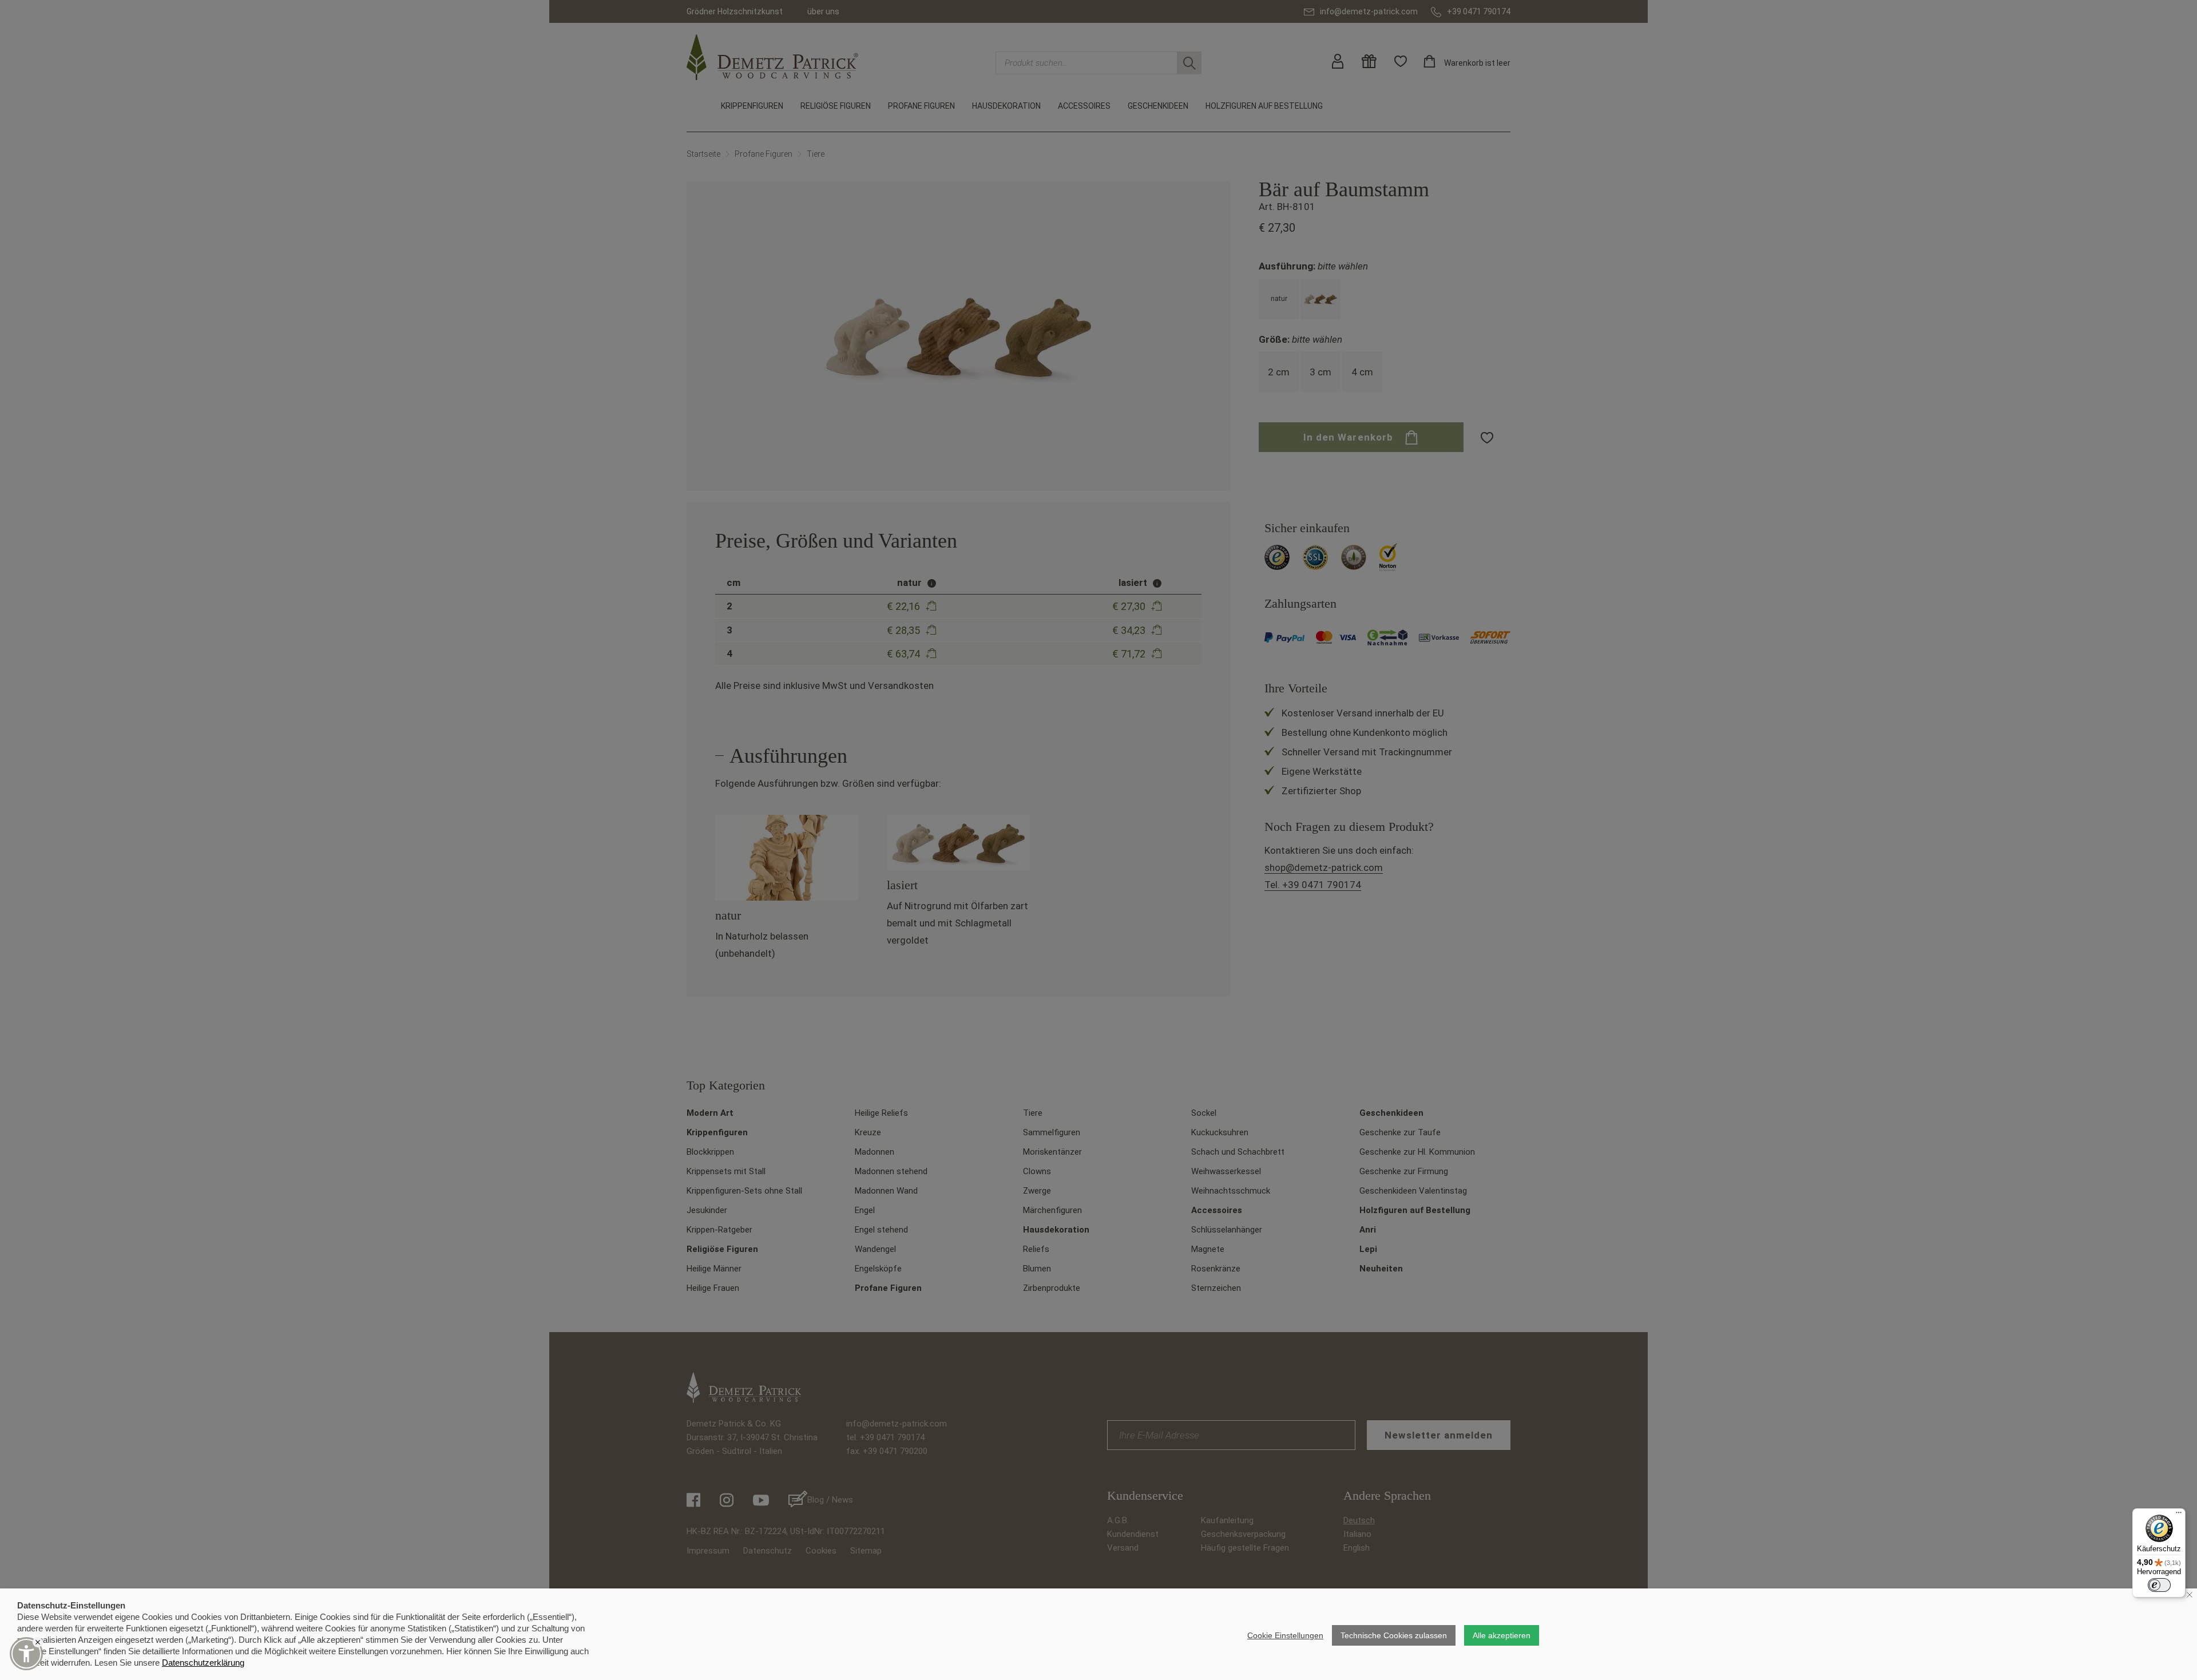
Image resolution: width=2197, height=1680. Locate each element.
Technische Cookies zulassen (1394, 1635)
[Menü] (2179, 1515)
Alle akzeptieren (1502, 1635)
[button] (26, 1654)
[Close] (38, 1642)
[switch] (2159, 1585)
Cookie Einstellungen (1285, 1635)
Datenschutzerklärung (203, 1663)
